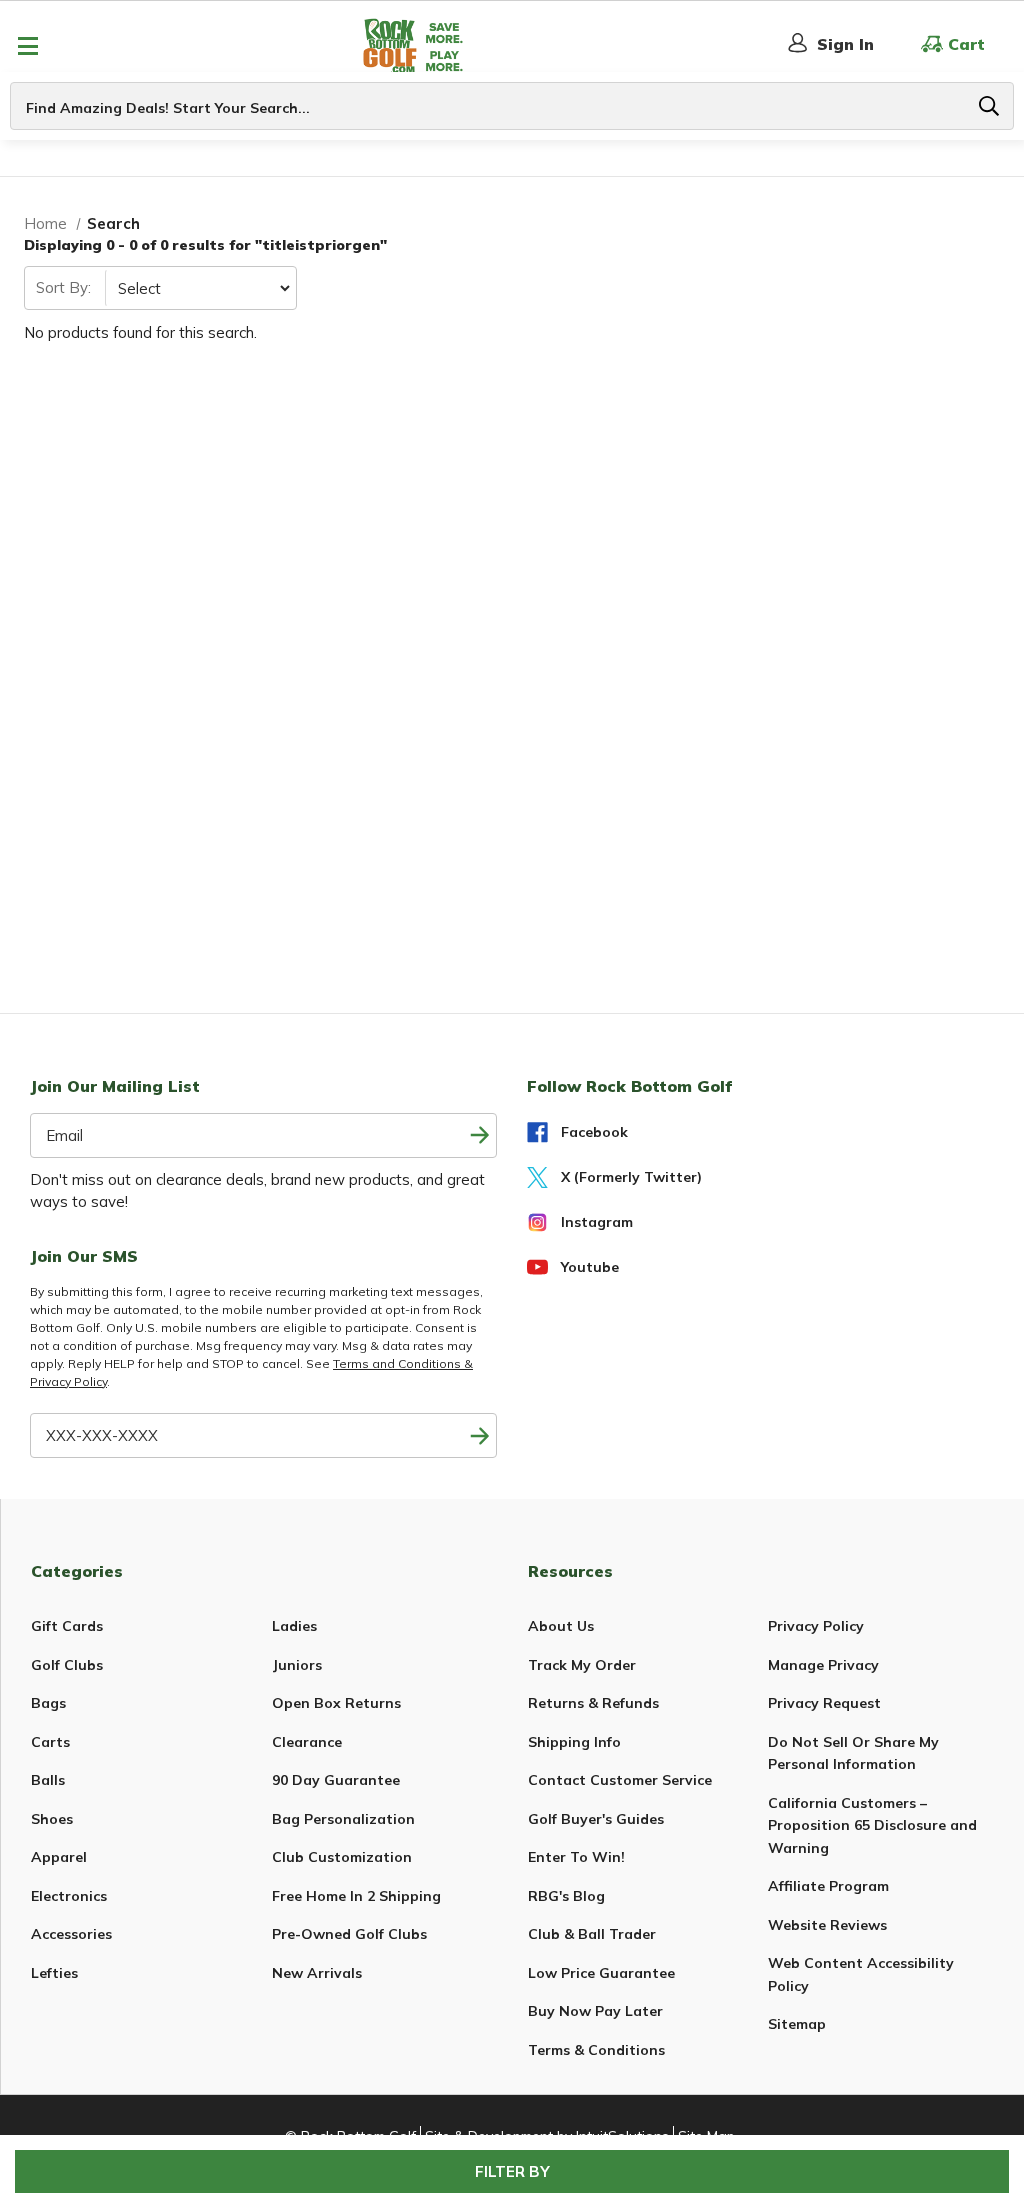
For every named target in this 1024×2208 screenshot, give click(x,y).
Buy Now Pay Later (595, 2011)
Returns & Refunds (593, 1703)
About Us (561, 1626)
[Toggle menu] (27, 45)
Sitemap (797, 2024)
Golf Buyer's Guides (596, 1819)
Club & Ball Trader (592, 1934)
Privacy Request (824, 1703)
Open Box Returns (336, 1703)
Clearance (307, 1742)
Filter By (512, 2171)
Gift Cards (67, 1626)
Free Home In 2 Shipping (356, 1896)
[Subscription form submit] (479, 1135)
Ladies (294, 1626)
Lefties (54, 1973)
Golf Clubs (67, 1665)
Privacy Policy (816, 1626)
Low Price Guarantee (601, 1973)
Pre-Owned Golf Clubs (349, 1934)
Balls (48, 1780)
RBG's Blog (566, 1896)
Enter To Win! (576, 1857)
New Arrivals (317, 1973)
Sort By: (63, 287)
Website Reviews (827, 1925)
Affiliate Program (828, 1886)
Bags (48, 1703)
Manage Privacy (823, 1665)
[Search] (989, 106)
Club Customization (342, 1857)
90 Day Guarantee (336, 1780)
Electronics (69, 1896)
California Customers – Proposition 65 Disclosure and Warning (872, 1825)
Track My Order (582, 1665)
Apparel (59, 1857)
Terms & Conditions (596, 2050)
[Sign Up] (479, 1435)
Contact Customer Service (620, 1780)
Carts (50, 1742)
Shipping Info (574, 1742)
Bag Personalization (343, 1819)
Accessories (71, 1934)
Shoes (52, 1819)
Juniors (297, 1665)
